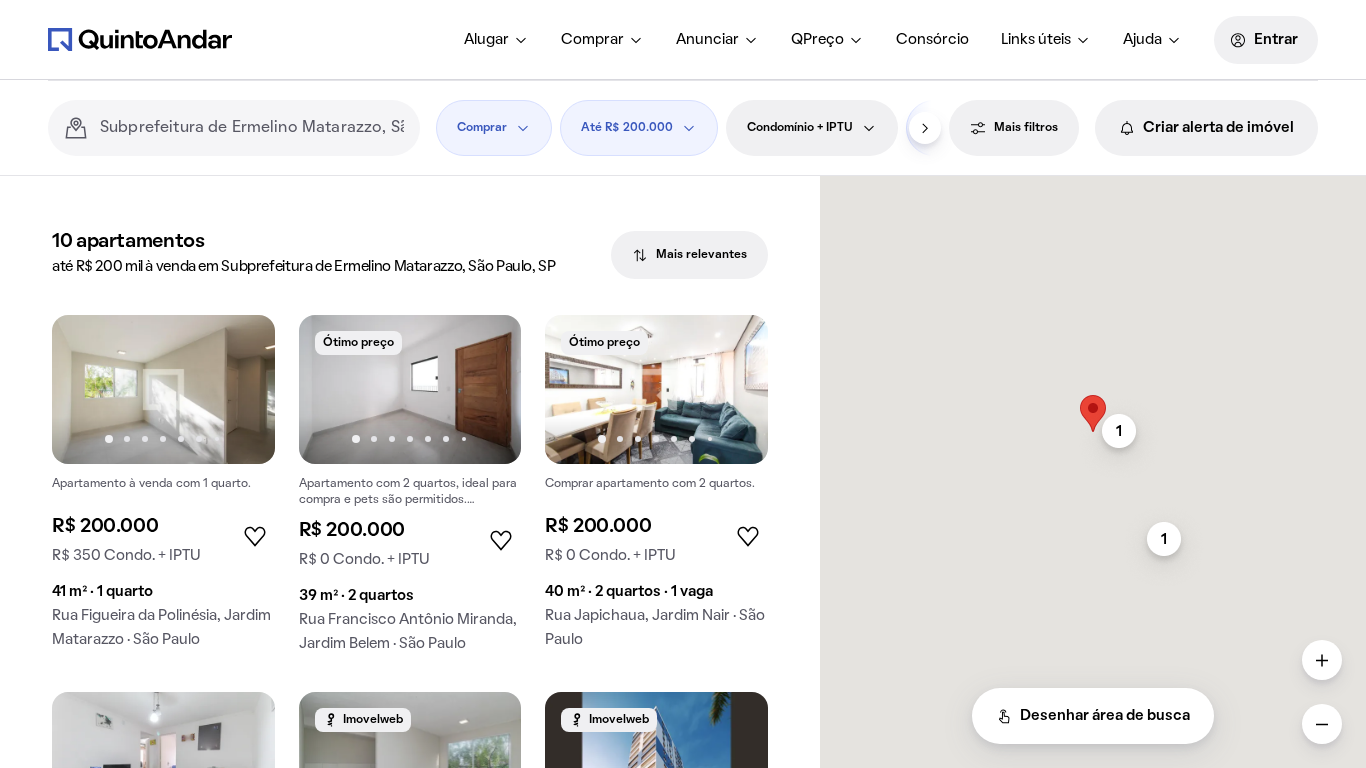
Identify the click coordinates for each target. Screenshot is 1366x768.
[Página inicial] (140, 39)
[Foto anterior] (88, 389)
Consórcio (932, 40)
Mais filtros (1026, 128)
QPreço (817, 40)
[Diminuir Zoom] (1322, 724)
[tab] (689, 255)
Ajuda (1142, 40)
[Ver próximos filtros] (925, 128)
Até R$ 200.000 (627, 128)
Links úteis (1036, 40)
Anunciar (707, 40)
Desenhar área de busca (1105, 716)
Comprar (592, 40)
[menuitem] (496, 40)
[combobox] (252, 128)
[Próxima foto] (239, 389)
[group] (163, 489)
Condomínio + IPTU (800, 128)
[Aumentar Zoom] (1322, 660)
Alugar (486, 40)
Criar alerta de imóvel (1218, 128)
